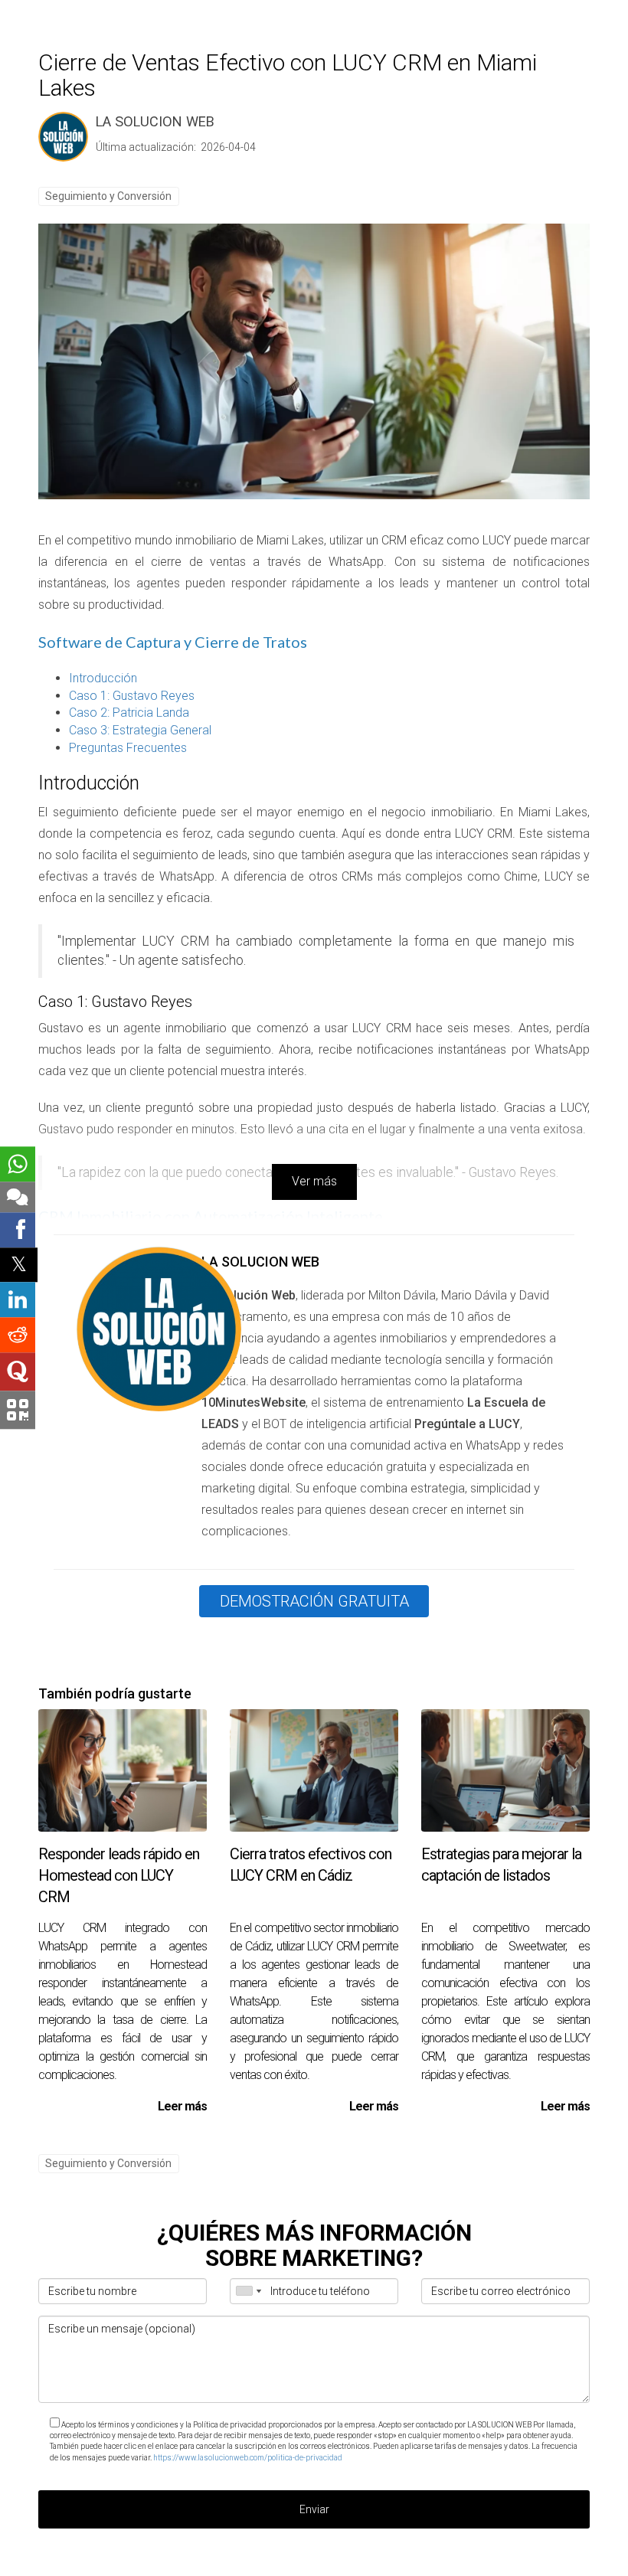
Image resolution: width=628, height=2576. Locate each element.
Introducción (103, 678)
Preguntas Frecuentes (128, 748)
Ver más (314, 1181)
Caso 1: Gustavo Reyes (132, 696)
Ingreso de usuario (469, 2561)
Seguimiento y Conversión (108, 196)
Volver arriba (149, 2561)
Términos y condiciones (305, 2561)
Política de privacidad (217, 2561)
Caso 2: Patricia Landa (129, 713)
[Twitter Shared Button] (19, 1265)
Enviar (314, 2509)
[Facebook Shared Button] (18, 1230)
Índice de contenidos (392, 2561)
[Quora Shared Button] (18, 1372)
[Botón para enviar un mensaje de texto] (18, 1197)
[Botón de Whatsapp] (18, 1164)
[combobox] (248, 2291)
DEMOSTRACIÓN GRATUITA (314, 1601)
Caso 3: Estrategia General (140, 730)
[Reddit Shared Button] (18, 1335)
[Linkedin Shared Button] (18, 1300)
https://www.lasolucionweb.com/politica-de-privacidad (248, 2458)
